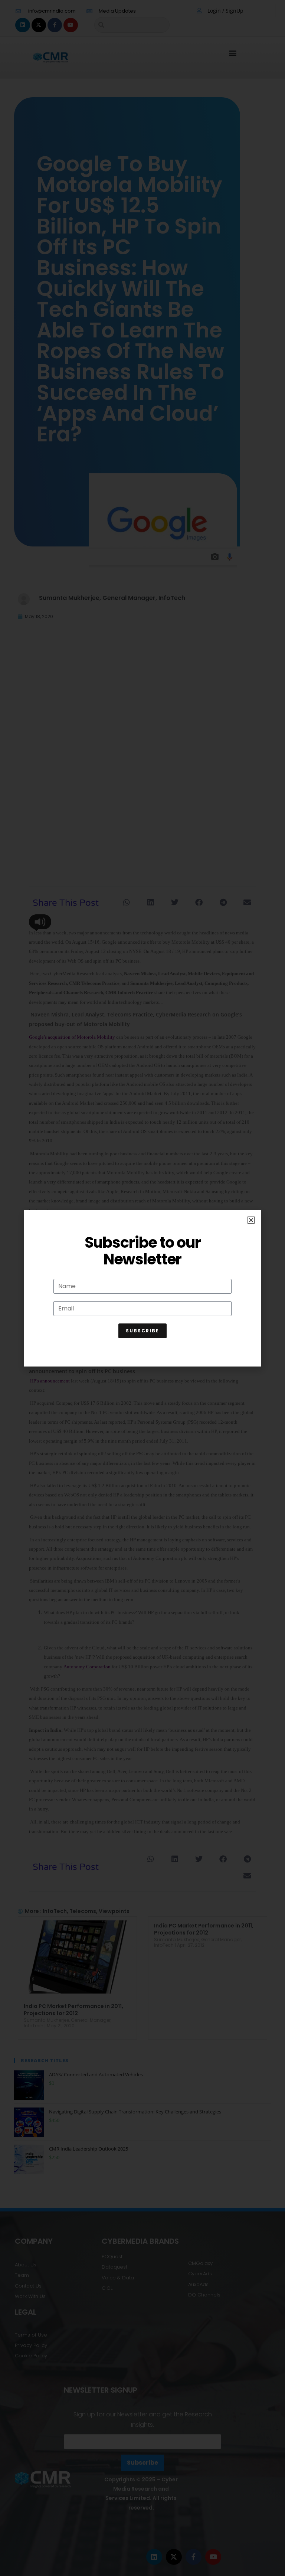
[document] (142, 1288)
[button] (251, 1220)
